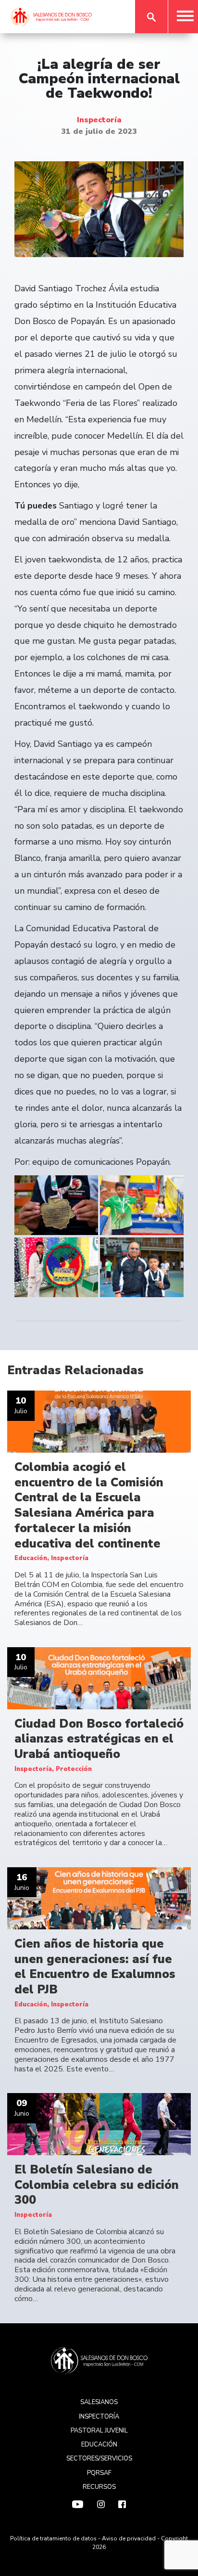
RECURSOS (99, 2487)
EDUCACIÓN (99, 2445)
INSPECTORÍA (99, 2417)
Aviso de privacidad (129, 2538)
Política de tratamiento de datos (53, 2538)
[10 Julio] (99, 1421)
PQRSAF (99, 2473)
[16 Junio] (99, 1898)
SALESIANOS (99, 2402)
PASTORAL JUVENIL (99, 2431)
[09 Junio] (99, 2124)
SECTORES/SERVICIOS (99, 2459)
